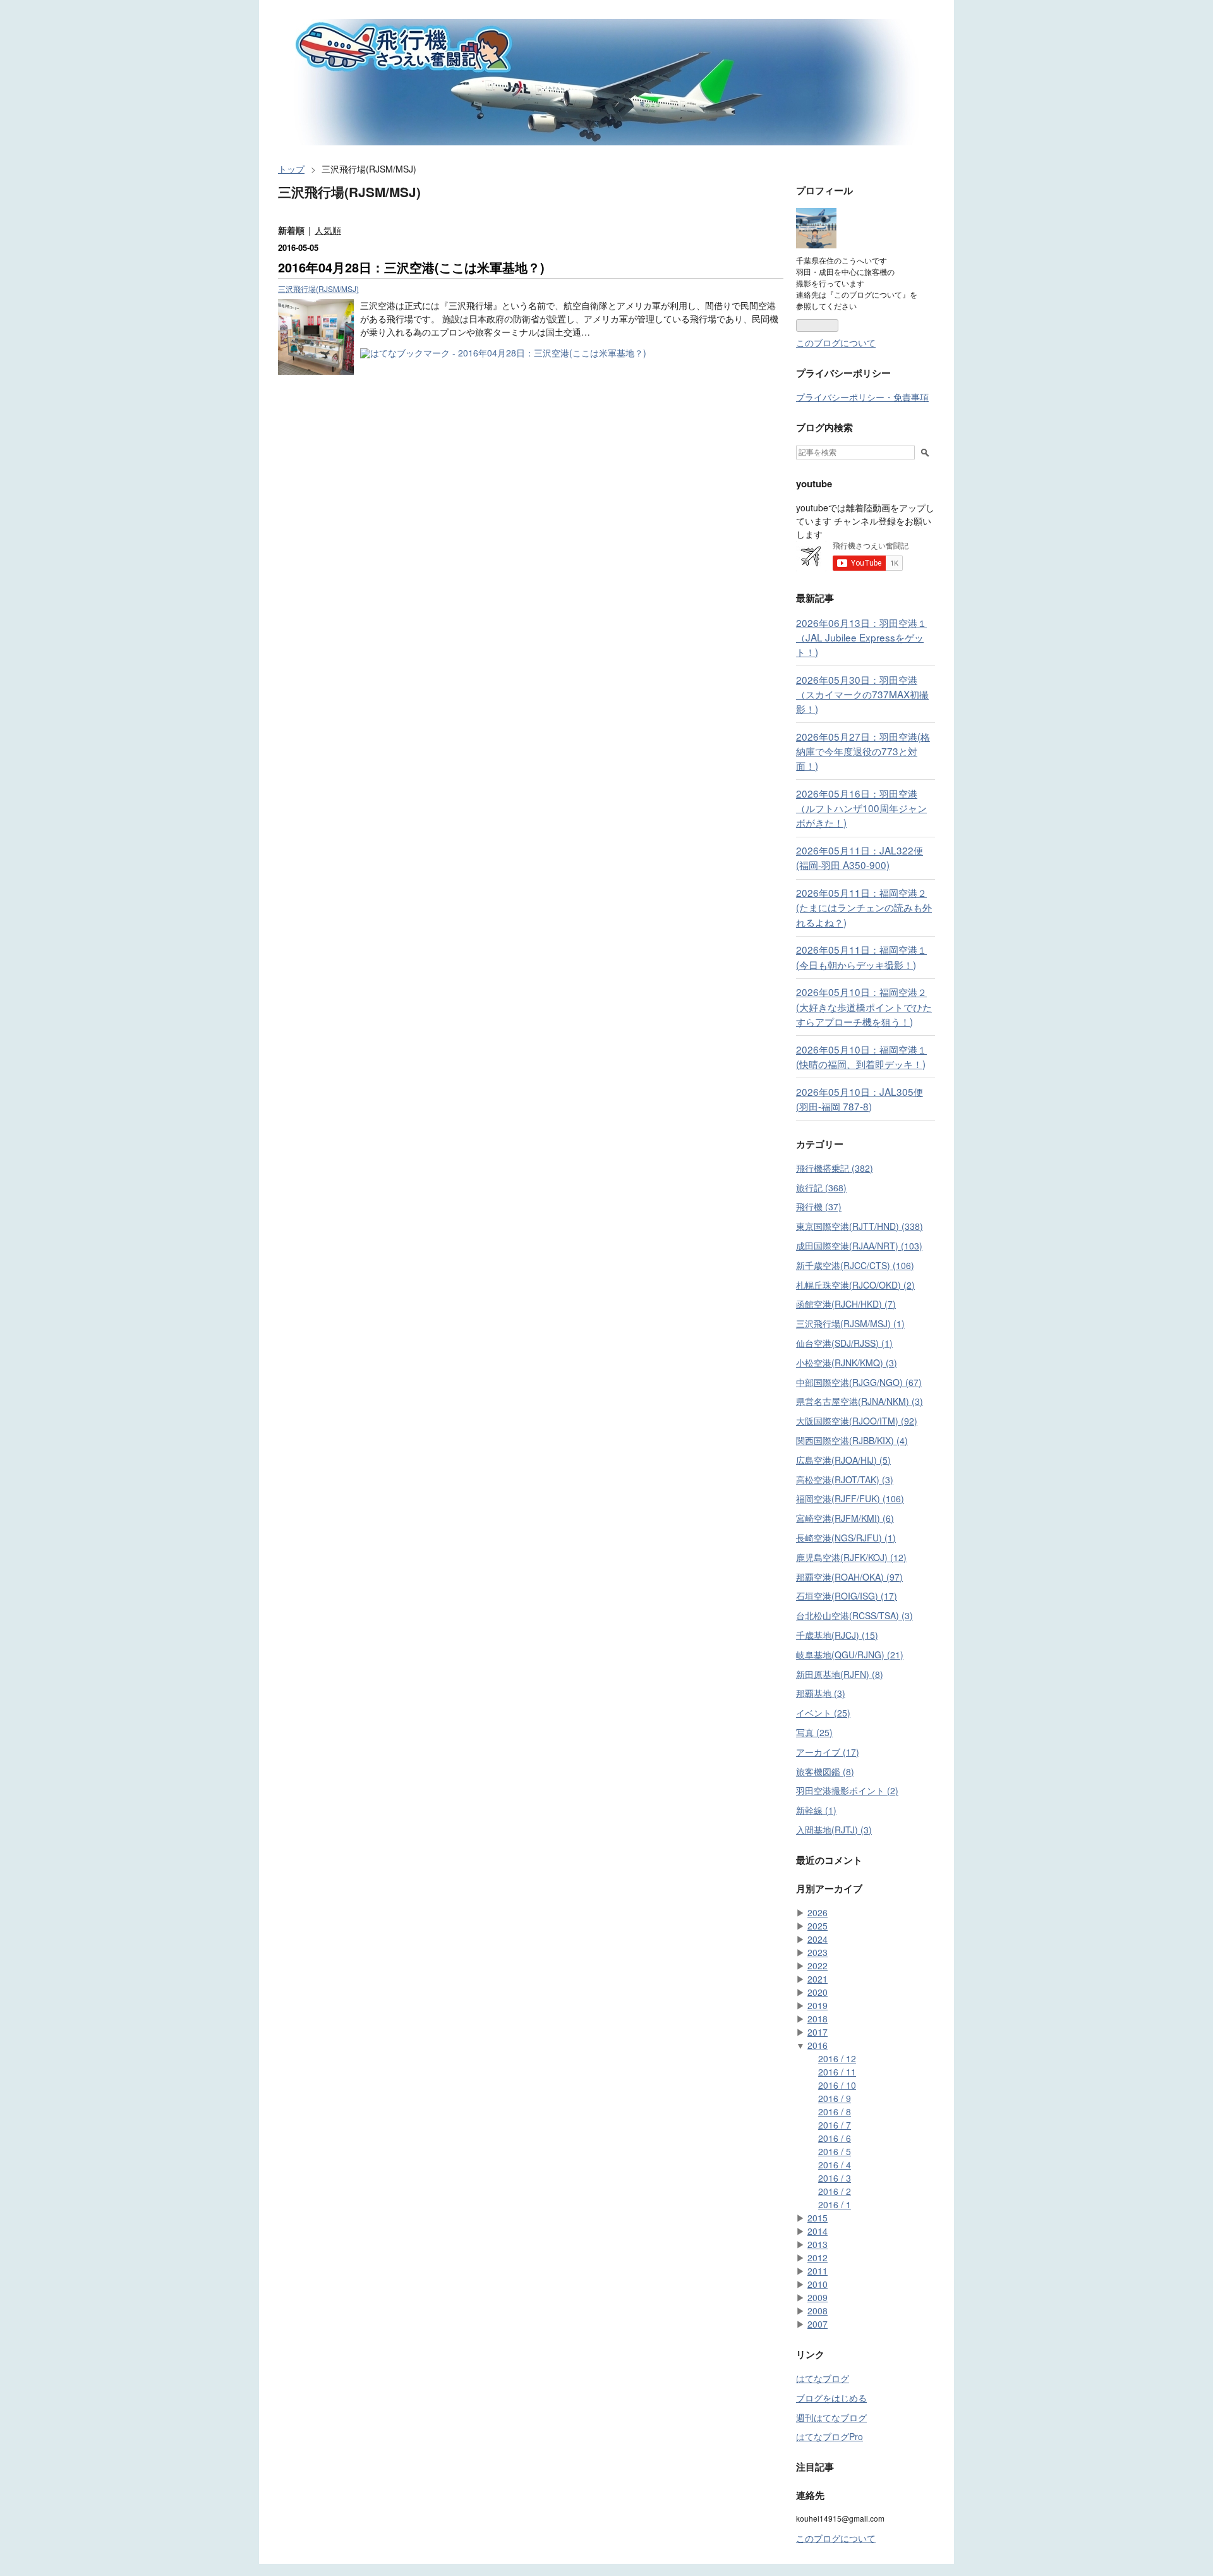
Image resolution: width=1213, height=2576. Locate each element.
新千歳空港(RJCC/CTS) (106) (855, 1265)
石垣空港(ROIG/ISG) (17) (847, 1596)
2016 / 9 (835, 2098)
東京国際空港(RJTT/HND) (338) (860, 1226)
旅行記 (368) (821, 1188)
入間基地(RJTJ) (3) (834, 1830)
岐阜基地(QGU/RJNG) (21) (850, 1655)
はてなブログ (823, 2378)
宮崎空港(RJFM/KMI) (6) (845, 1518)
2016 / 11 (837, 2072)
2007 (818, 2324)
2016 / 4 (835, 2165)
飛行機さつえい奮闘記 (355, 28)
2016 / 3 (835, 2178)
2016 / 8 (835, 2111)
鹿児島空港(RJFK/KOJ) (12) (851, 1557)
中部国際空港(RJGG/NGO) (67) (859, 1382)
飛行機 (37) (819, 1206)
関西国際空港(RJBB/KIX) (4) (852, 1440)
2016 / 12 (837, 2058)
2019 (818, 2005)
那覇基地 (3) (821, 1693)
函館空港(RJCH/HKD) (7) (846, 1304)
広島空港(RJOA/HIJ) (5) (843, 1460)
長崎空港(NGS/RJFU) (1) (846, 1538)
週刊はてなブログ (831, 2417)
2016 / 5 (835, 2151)
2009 (818, 2297)
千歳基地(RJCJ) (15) (837, 1635)
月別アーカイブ (829, 1888)
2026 (818, 1912)
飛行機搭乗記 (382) (835, 1168)
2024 (818, 1939)
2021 (818, 1979)
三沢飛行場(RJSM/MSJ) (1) (850, 1323)
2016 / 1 (835, 2204)
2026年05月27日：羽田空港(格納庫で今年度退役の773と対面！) (863, 751)
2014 (818, 2231)
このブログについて (836, 343)
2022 (818, 1965)
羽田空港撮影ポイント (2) (847, 1790)
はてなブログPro (830, 2436)
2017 (818, 2032)
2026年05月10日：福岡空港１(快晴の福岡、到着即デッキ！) (861, 1056)
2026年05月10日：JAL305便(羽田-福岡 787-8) (860, 1099)
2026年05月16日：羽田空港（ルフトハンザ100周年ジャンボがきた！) (861, 808)
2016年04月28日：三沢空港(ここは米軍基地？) (411, 267)
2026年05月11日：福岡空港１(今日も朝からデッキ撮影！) (861, 957)
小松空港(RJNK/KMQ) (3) (847, 1363)
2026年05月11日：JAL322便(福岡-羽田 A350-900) (860, 857)
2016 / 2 (835, 2191)
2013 (818, 2244)
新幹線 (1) (816, 1810)
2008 (818, 2311)
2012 (818, 2257)
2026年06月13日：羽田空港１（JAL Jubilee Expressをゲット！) (861, 637)
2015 (818, 2218)
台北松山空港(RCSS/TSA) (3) (854, 1615)
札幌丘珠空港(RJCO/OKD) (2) (855, 1285)
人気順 (328, 230)
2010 (818, 2284)
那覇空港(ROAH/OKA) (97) (849, 1577)
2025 (818, 1926)
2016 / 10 (837, 2085)
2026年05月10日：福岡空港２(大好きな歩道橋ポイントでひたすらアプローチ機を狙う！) (864, 1006)
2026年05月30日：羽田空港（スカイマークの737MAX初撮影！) (862, 694)
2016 (818, 2045)
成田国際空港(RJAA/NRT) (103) (859, 1246)
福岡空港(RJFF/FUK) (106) (850, 1498)
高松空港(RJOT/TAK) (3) (845, 1479)
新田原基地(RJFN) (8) (840, 1674)
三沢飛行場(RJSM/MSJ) (318, 289)
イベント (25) (823, 1713)
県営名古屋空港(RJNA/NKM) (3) (860, 1401)
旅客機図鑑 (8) (825, 1771)
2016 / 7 (835, 2125)
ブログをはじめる (831, 2398)
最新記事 (815, 598)
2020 (818, 1992)
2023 (818, 1952)
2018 (818, 2019)
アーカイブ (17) (828, 1752)
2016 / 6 (835, 2138)
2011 (818, 2271)
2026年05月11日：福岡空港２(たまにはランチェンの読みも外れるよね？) (864, 907)
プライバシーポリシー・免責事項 (862, 397)
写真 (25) (814, 1732)
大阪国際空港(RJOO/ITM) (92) (857, 1421)
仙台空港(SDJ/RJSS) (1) (844, 1343)
